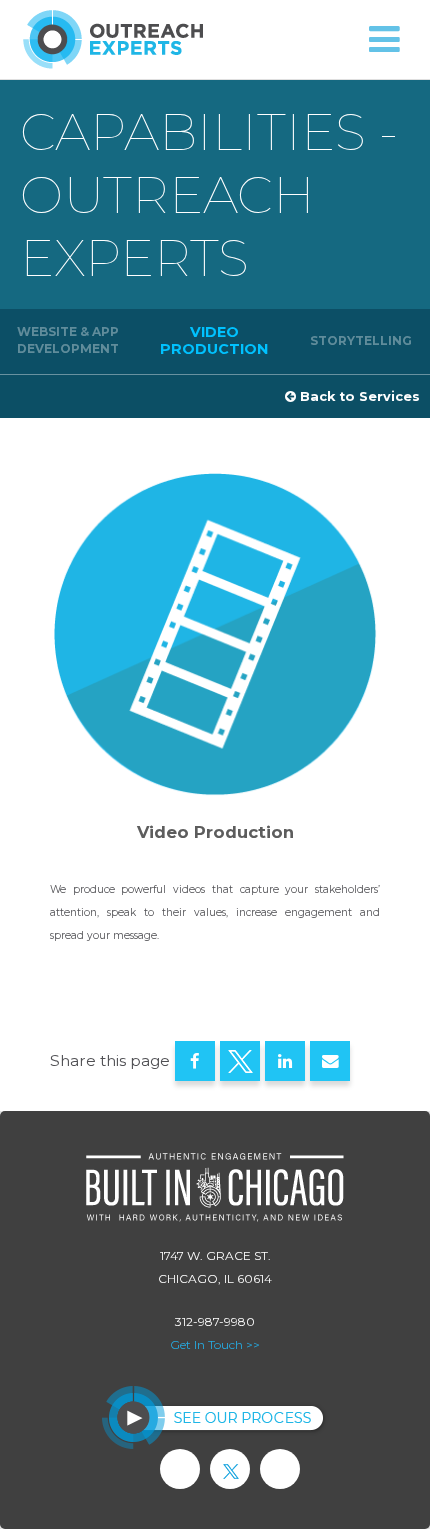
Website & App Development (68, 340)
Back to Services (358, 396)
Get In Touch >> (215, 1344)
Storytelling (361, 340)
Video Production (214, 340)
